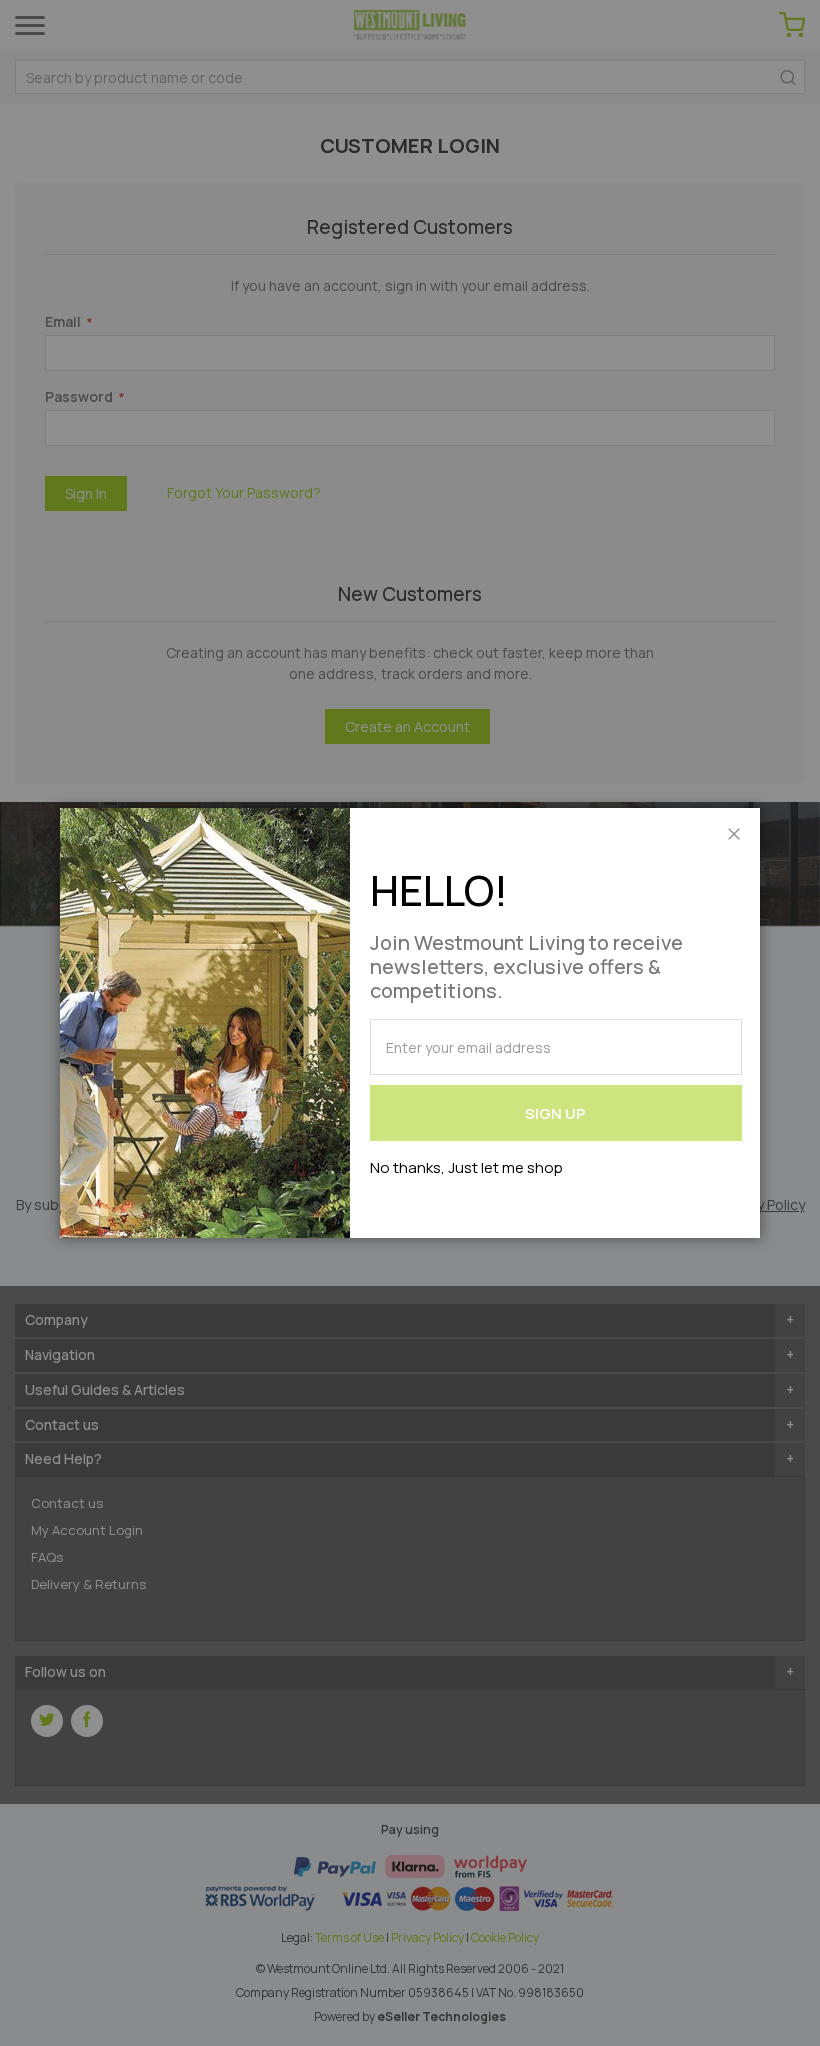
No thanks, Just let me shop (466, 1167)
